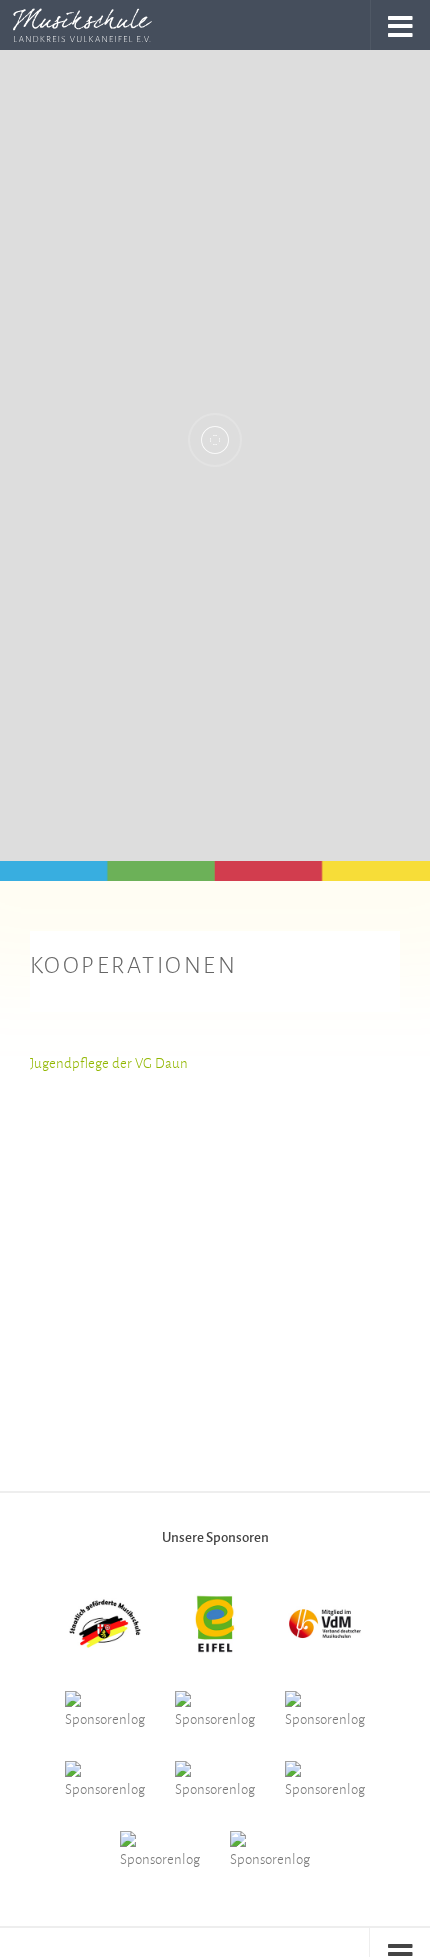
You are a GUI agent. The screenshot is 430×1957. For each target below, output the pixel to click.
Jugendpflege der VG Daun (109, 1062)
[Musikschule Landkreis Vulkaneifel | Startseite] (105, 25)
